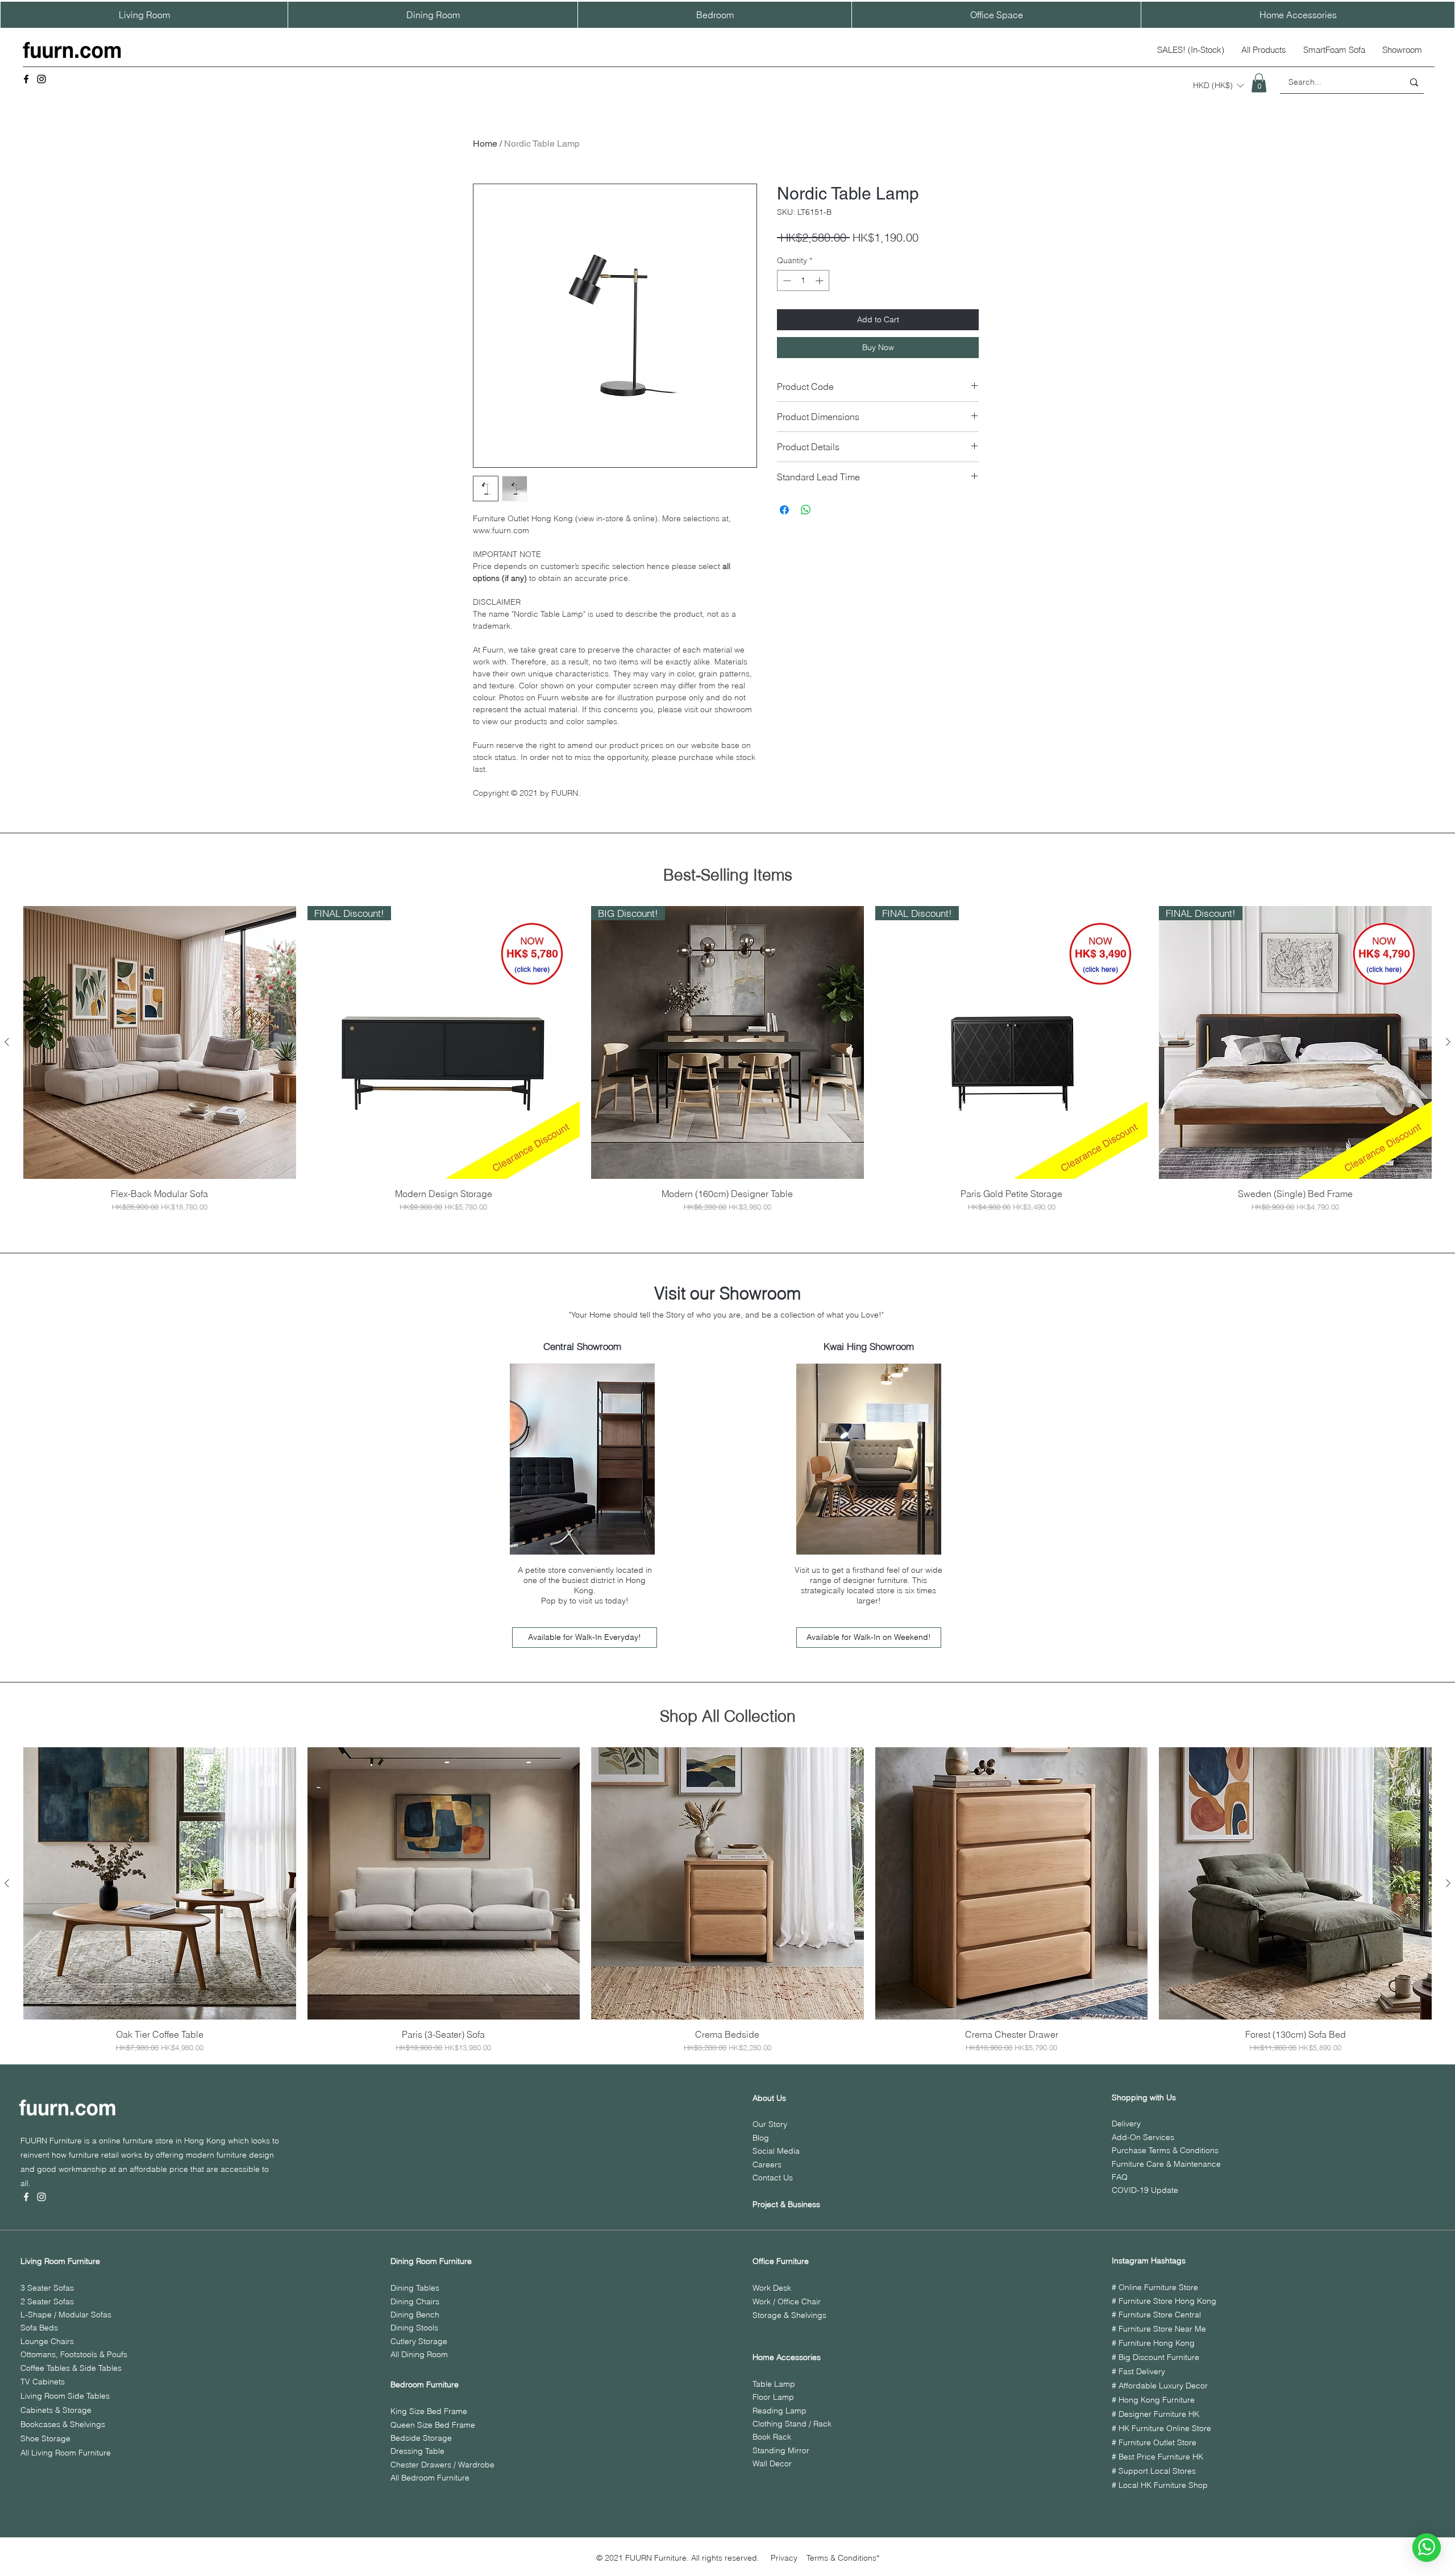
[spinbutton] (803, 281)
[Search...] (1414, 82)
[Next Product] (1448, 1042)
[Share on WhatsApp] (806, 510)
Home (485, 144)
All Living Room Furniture (66, 2453)
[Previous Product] (7, 1042)
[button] (1218, 85)
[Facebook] (26, 79)
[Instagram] (41, 79)
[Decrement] (786, 281)
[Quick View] (160, 1042)
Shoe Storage (45, 2438)
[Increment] (820, 281)
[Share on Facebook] (784, 510)
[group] (727, 1059)
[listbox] (1218, 85)
